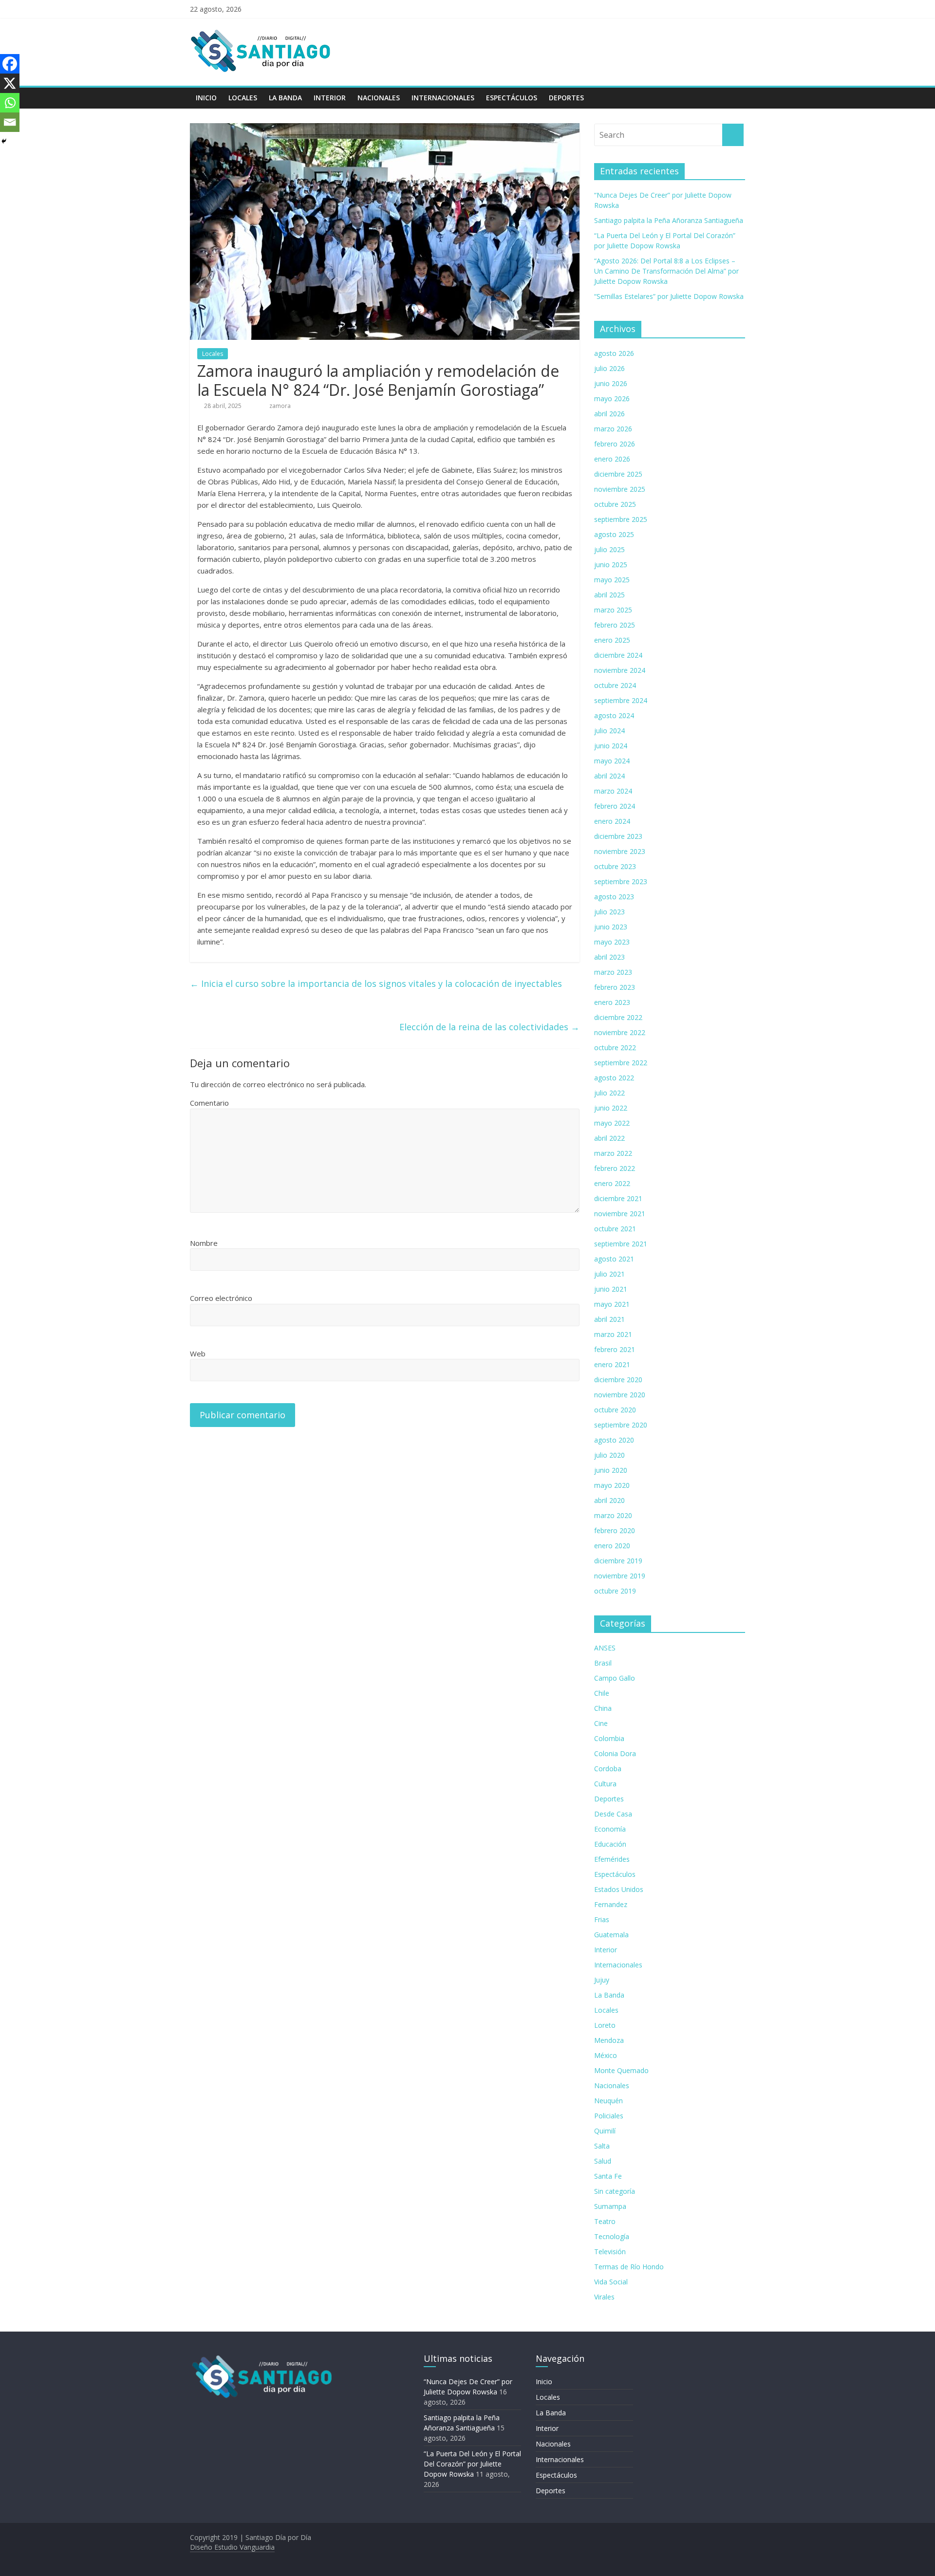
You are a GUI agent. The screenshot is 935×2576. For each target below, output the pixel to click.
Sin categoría (615, 2191)
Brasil (603, 1663)
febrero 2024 (615, 806)
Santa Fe (608, 2176)
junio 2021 (611, 1289)
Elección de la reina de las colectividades (489, 1027)
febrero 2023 (615, 987)
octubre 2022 (615, 1047)
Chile (602, 1693)
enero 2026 (612, 459)
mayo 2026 (612, 398)
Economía (610, 1829)
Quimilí (605, 2131)
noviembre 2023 (620, 851)
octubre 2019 (615, 1591)
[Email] (10, 122)
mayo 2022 (612, 1123)
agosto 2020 (614, 1440)
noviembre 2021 (620, 1214)
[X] (10, 83)
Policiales (609, 2116)
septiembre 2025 (621, 519)
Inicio (206, 98)
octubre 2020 (615, 1410)
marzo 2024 (613, 791)
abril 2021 (609, 1319)
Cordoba (608, 1769)
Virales (604, 2297)
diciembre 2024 (618, 655)
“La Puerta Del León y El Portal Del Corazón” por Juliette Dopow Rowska (472, 2464)
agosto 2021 (614, 1259)
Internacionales (443, 98)
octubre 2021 (615, 1229)
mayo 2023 (612, 942)
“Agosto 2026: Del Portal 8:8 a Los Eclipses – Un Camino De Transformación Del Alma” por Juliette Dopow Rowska (666, 271)
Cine (601, 1723)
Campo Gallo (615, 1678)
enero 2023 (612, 1002)
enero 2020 (612, 1546)
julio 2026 (609, 368)
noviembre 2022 (620, 1032)
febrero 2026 (615, 444)
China (603, 1708)
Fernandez (611, 1904)
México (606, 2055)
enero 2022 (612, 1183)
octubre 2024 (615, 685)
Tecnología (612, 2236)
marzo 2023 (613, 972)
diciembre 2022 (618, 1017)
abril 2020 (609, 1500)
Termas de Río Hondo (629, 2267)
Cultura (605, 1784)
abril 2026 (609, 414)
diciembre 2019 (618, 1561)
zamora (280, 406)
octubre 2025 (615, 504)
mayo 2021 (612, 1304)
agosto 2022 (614, 1078)
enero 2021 (612, 1364)
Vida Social (611, 2282)
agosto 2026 (614, 353)
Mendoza (609, 2040)
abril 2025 (609, 595)
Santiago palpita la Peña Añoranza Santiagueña (669, 220)
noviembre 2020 (620, 1395)
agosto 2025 (614, 534)
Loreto (605, 2025)
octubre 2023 (615, 866)
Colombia (609, 1738)
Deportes (566, 98)
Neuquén (608, 2101)
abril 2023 (609, 957)
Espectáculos (512, 98)
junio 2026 (611, 383)
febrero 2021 (615, 1349)
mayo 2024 (612, 761)
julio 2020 (609, 1455)
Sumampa (610, 2206)
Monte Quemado (621, 2070)
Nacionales (379, 98)
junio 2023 (611, 927)
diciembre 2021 (618, 1198)
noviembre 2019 (620, 1576)
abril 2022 (609, 1138)
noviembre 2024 (620, 670)
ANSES (605, 1648)
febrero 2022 (615, 1168)
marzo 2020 (613, 1515)
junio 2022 (611, 1108)
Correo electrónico (221, 1298)
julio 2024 (609, 731)
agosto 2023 (614, 897)
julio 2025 (609, 549)
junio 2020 (611, 1470)
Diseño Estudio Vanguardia (232, 2547)
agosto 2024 (614, 715)
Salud (603, 2161)
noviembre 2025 (620, 489)
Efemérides (612, 1859)
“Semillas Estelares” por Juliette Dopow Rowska (669, 296)
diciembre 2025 (618, 474)
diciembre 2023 (618, 836)
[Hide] (4, 141)
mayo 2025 (612, 580)
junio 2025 (611, 565)
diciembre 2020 (618, 1380)
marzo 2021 (613, 1334)
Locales (243, 98)
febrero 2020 (615, 1530)
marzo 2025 (613, 610)
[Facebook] (10, 64)
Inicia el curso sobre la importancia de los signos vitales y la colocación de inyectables (376, 983)
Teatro (605, 2221)
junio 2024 (611, 746)
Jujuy (602, 1980)
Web (198, 1353)
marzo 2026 (613, 429)
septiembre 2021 (621, 1244)
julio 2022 (609, 1093)
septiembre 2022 (621, 1063)
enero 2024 (612, 821)
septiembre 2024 (621, 700)
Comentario (209, 1103)
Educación (610, 1844)
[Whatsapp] (10, 103)
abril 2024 (609, 776)
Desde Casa (613, 1814)
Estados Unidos (619, 1889)
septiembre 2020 (621, 1425)
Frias (602, 1919)
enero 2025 (612, 640)
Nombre (204, 1243)
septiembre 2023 (621, 881)
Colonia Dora (615, 1753)
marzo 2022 (613, 1153)
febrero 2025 (615, 625)
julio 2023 (609, 912)
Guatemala (611, 1935)
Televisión (610, 2252)
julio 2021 (609, 1274)
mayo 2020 (612, 1485)
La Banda (285, 98)
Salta (602, 2146)
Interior (330, 98)
